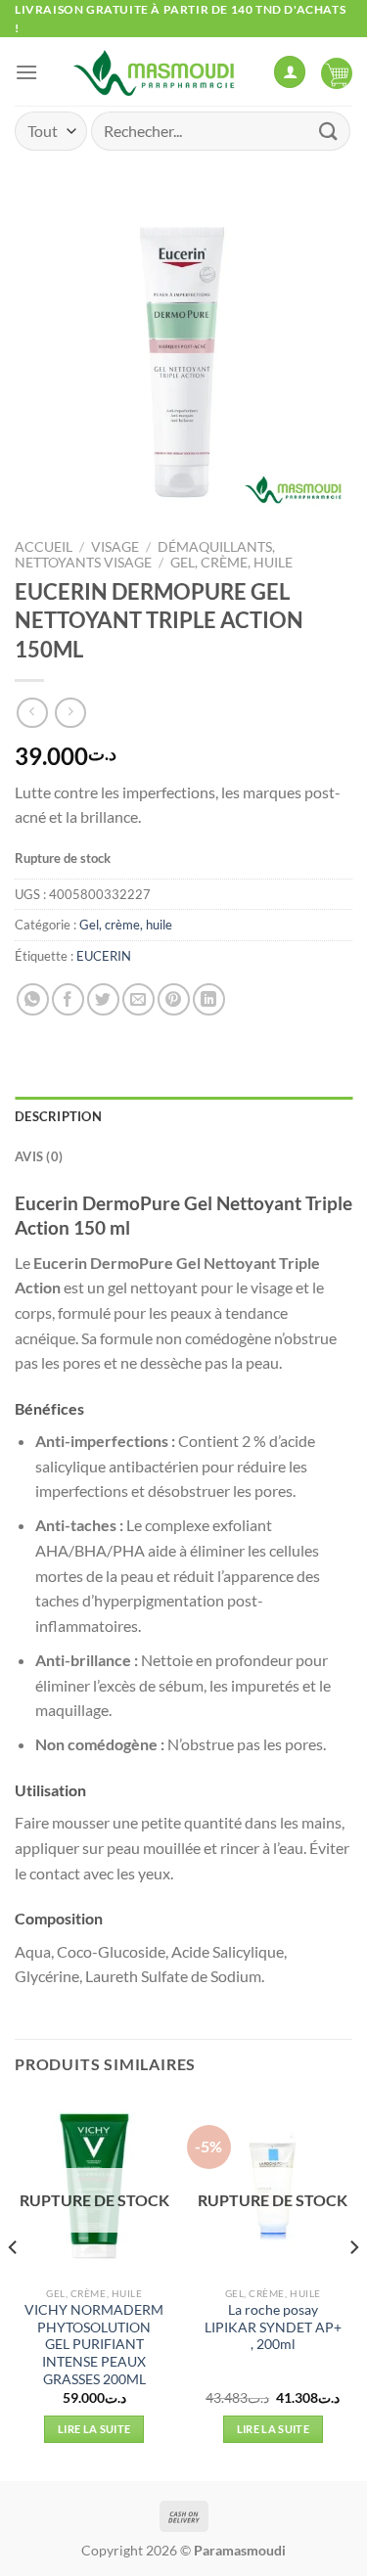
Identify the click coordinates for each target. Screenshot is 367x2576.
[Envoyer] (329, 131)
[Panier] (337, 71)
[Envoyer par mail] (138, 999)
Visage (115, 547)
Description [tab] (58, 1116)
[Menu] (26, 72)
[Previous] (14, 2286)
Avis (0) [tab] (39, 1156)
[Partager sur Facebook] (68, 999)
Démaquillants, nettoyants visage (145, 555)
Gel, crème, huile (231, 563)
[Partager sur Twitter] (103, 999)
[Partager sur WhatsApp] (33, 999)
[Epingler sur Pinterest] (174, 999)
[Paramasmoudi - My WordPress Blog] (156, 71)
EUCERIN (104, 956)
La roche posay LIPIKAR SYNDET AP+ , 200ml (273, 2327)
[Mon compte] (290, 72)
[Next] (353, 2286)
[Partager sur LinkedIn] (209, 999)
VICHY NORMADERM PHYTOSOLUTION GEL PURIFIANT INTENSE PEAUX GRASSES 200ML (94, 2345)
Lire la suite (94, 2429)
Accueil (44, 547)
